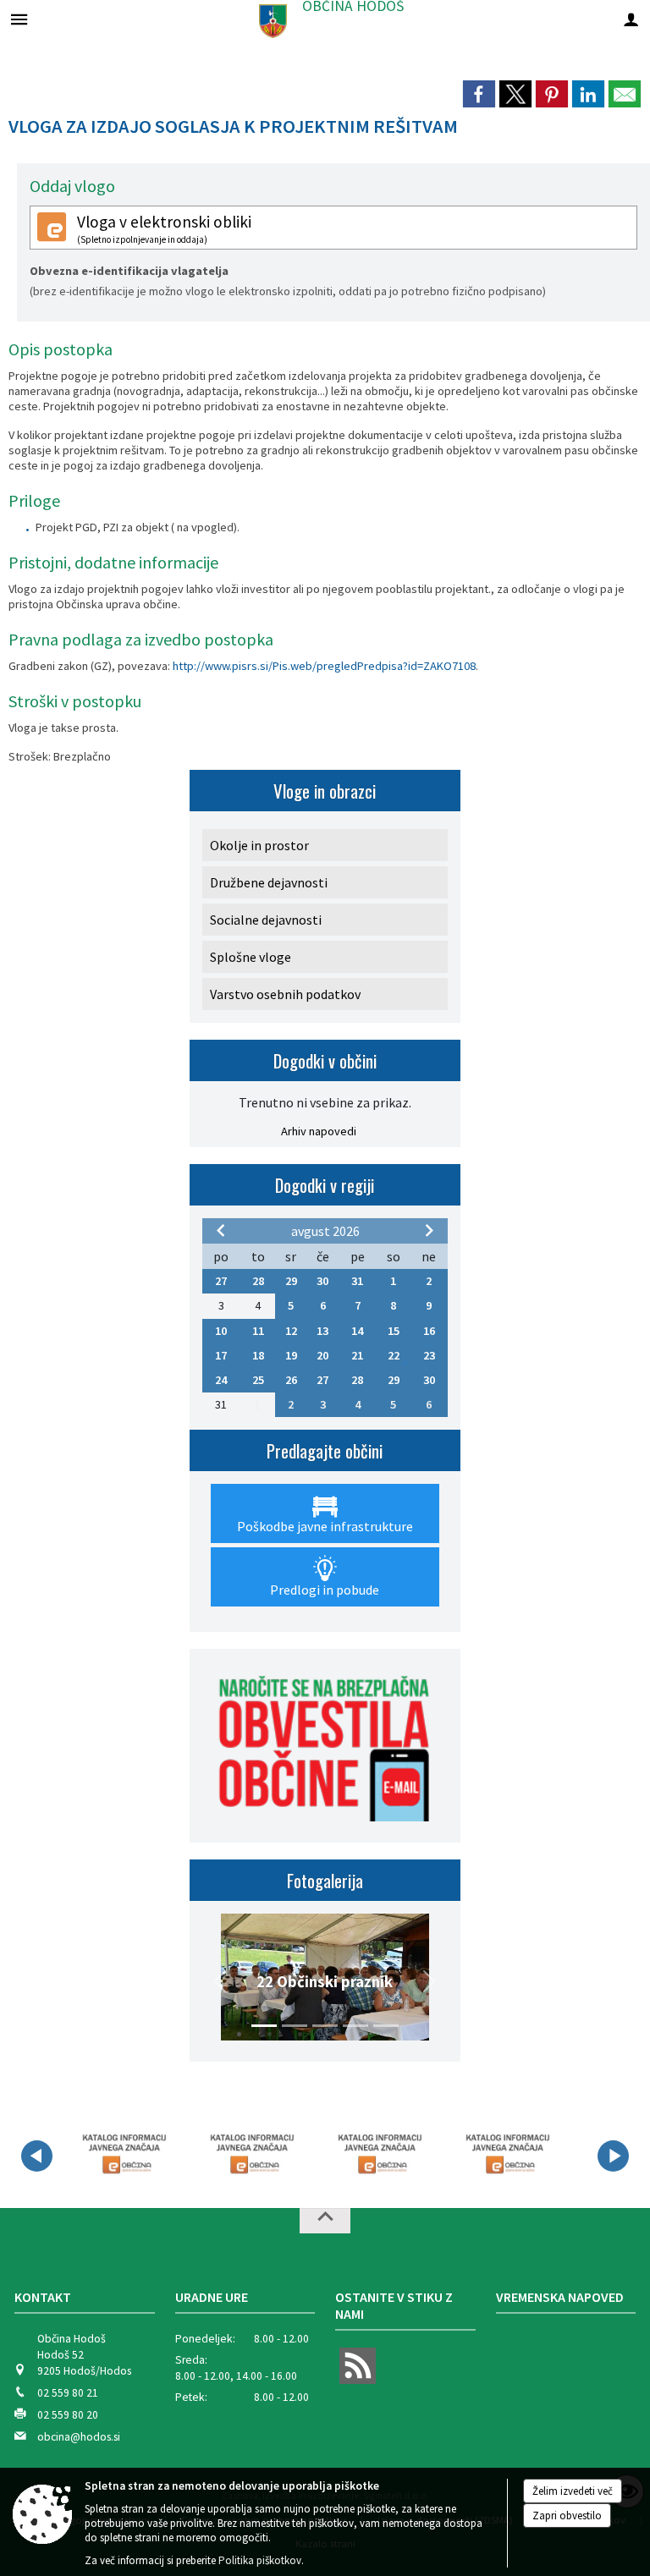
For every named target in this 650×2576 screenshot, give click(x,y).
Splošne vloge (251, 957)
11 (258, 1331)
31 (357, 1281)
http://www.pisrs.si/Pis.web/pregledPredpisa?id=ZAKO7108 (324, 666)
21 (357, 1355)
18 (258, 1355)
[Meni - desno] (631, 19)
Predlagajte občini (325, 1450)
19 (291, 1355)
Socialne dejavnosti (266, 920)
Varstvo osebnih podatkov (285, 994)
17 (221, 1355)
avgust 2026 (325, 1231)
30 (322, 1281)
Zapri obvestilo (567, 2516)
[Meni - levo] (19, 19)
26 (291, 1380)
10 (221, 1331)
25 (258, 1380)
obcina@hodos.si (79, 2437)
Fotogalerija (325, 1880)
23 (429, 1355)
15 (394, 1331)
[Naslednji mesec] (429, 1230)
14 (357, 1331)
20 (322, 1355)
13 (322, 1331)
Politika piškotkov (260, 2560)
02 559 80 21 (68, 2393)
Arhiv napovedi (319, 1131)
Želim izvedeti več (573, 2491)
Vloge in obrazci (325, 791)
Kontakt (43, 2297)
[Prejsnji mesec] (221, 1230)
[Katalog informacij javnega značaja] (123, 2153)
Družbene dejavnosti (269, 882)
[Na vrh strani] (325, 2221)
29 (291, 1281)
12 (291, 1331)
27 (221, 1281)
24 (221, 1380)
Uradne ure (212, 2297)
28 (258, 1281)
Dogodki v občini (325, 1060)
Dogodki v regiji (325, 1185)
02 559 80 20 (68, 2415)
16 (429, 1331)
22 (394, 1355)
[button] (221, 1981)
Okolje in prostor (259, 845)
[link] (479, 94)
